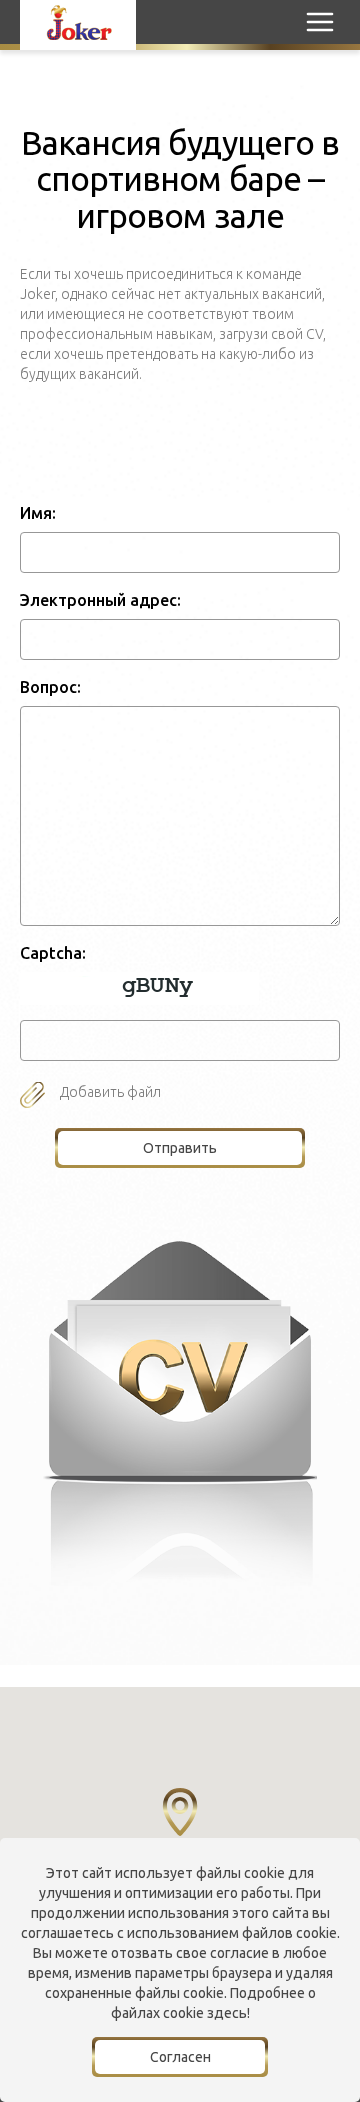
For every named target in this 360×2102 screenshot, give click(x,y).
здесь (227, 2013)
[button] (180, 1812)
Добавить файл (110, 1092)
